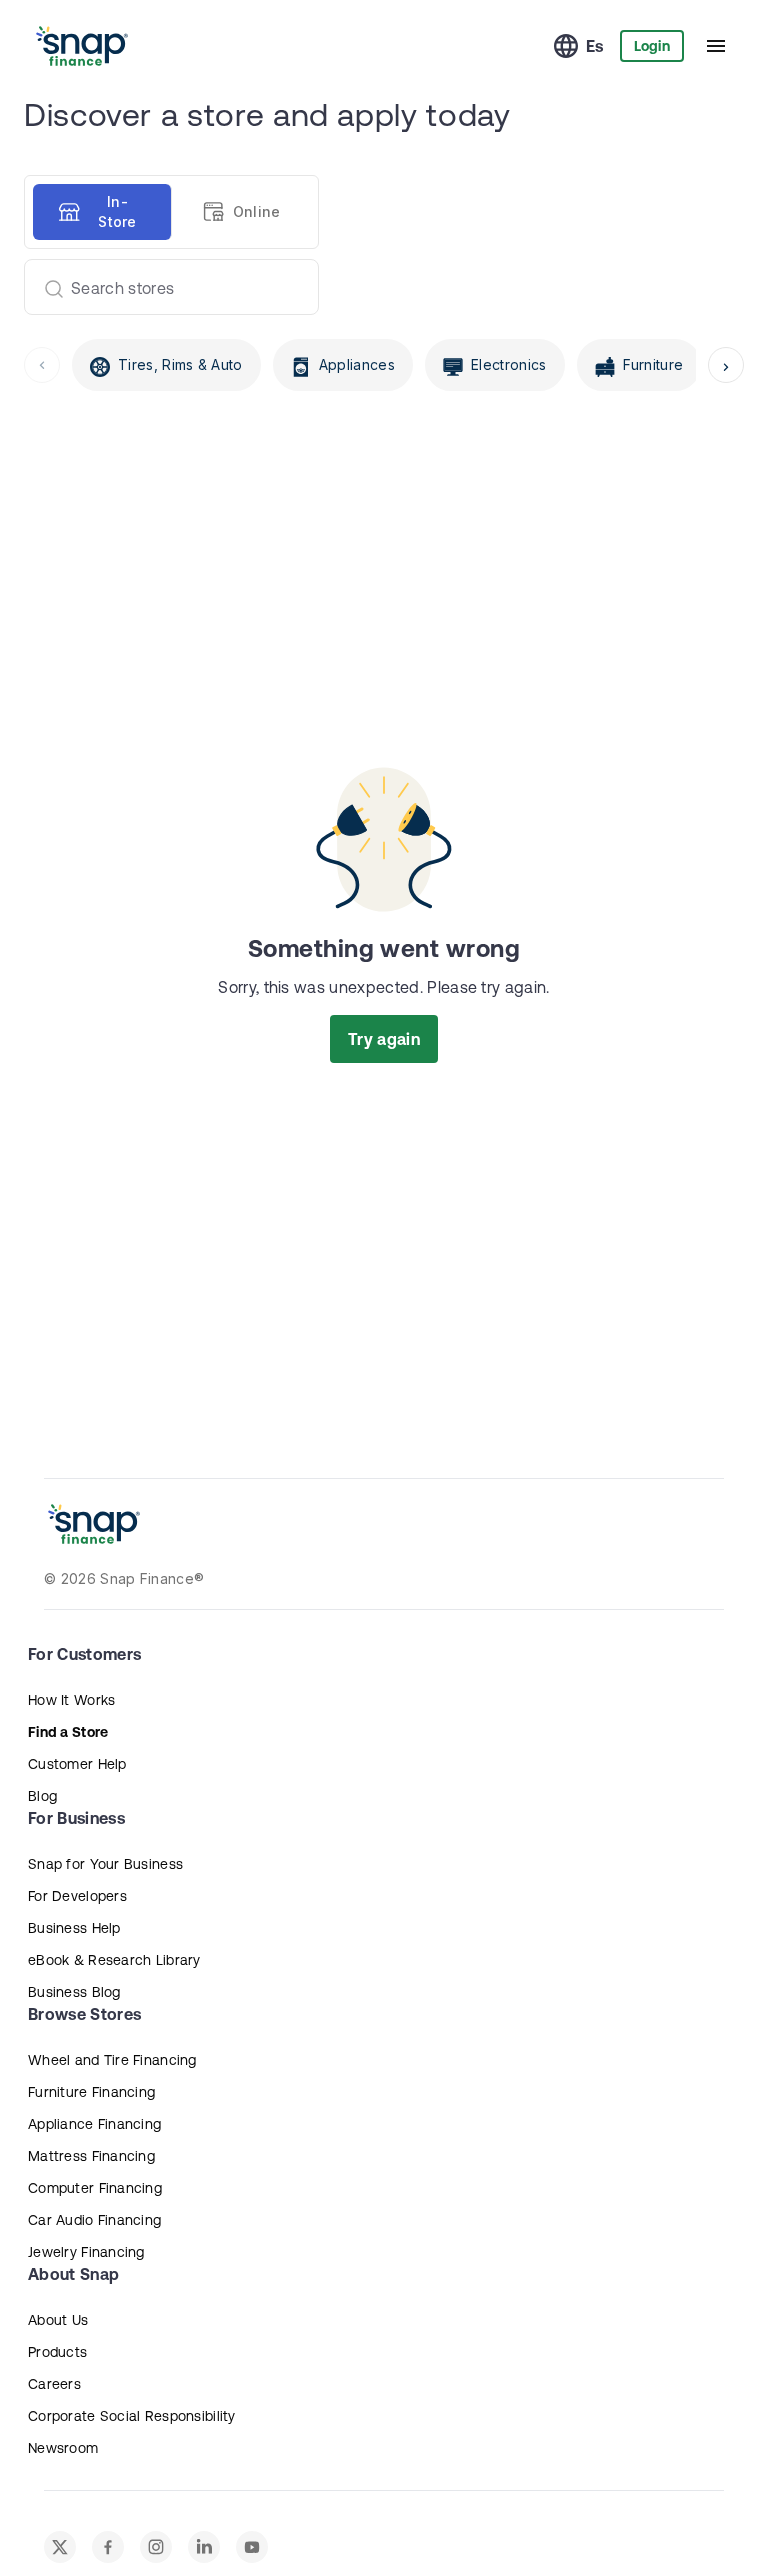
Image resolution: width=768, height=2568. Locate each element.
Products (57, 2352)
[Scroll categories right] (726, 365)
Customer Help (77, 1764)
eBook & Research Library (114, 1960)
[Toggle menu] (716, 46)
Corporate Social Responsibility (132, 2416)
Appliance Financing (94, 2124)
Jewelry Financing (86, 2252)
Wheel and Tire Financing (112, 2060)
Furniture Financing (91, 2092)
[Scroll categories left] (42, 365)
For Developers (77, 1896)
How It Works (71, 1700)
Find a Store (68, 1732)
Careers (54, 2384)
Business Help (74, 1928)
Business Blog (74, 1992)
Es (595, 46)
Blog (42, 1796)
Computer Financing (95, 2188)
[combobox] (163, 287)
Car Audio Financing (94, 2220)
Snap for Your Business (105, 1864)
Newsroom (63, 2448)
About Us (58, 2320)
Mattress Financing (91, 2156)
